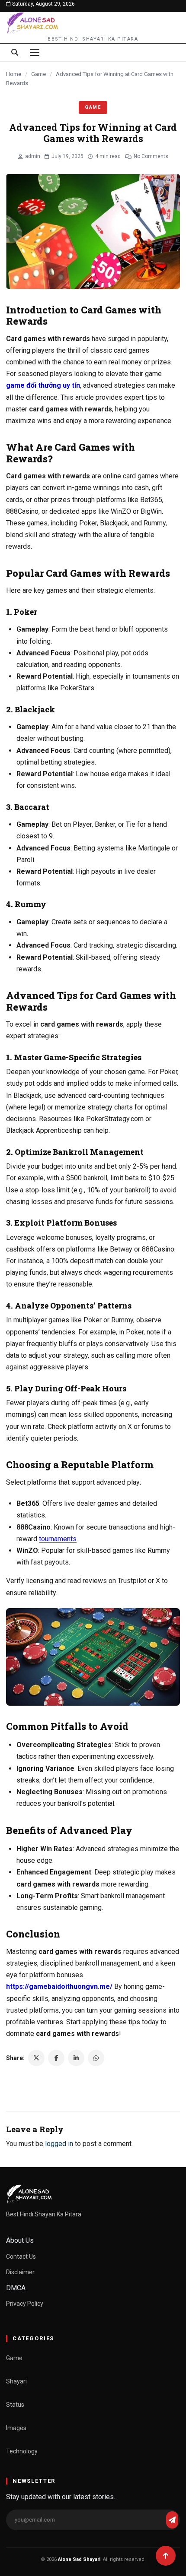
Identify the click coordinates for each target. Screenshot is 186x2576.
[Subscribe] (172, 2520)
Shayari (16, 2381)
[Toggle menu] (35, 52)
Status (15, 2405)
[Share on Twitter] (36, 2058)
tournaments (58, 1539)
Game (38, 74)
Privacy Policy (25, 2304)
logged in (59, 2144)
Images (16, 2428)
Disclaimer (20, 2272)
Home (14, 74)
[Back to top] (166, 2556)
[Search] (15, 52)
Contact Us (21, 2257)
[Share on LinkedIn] (76, 2058)
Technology (22, 2451)
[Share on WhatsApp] (96, 2058)
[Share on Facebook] (56, 2058)
